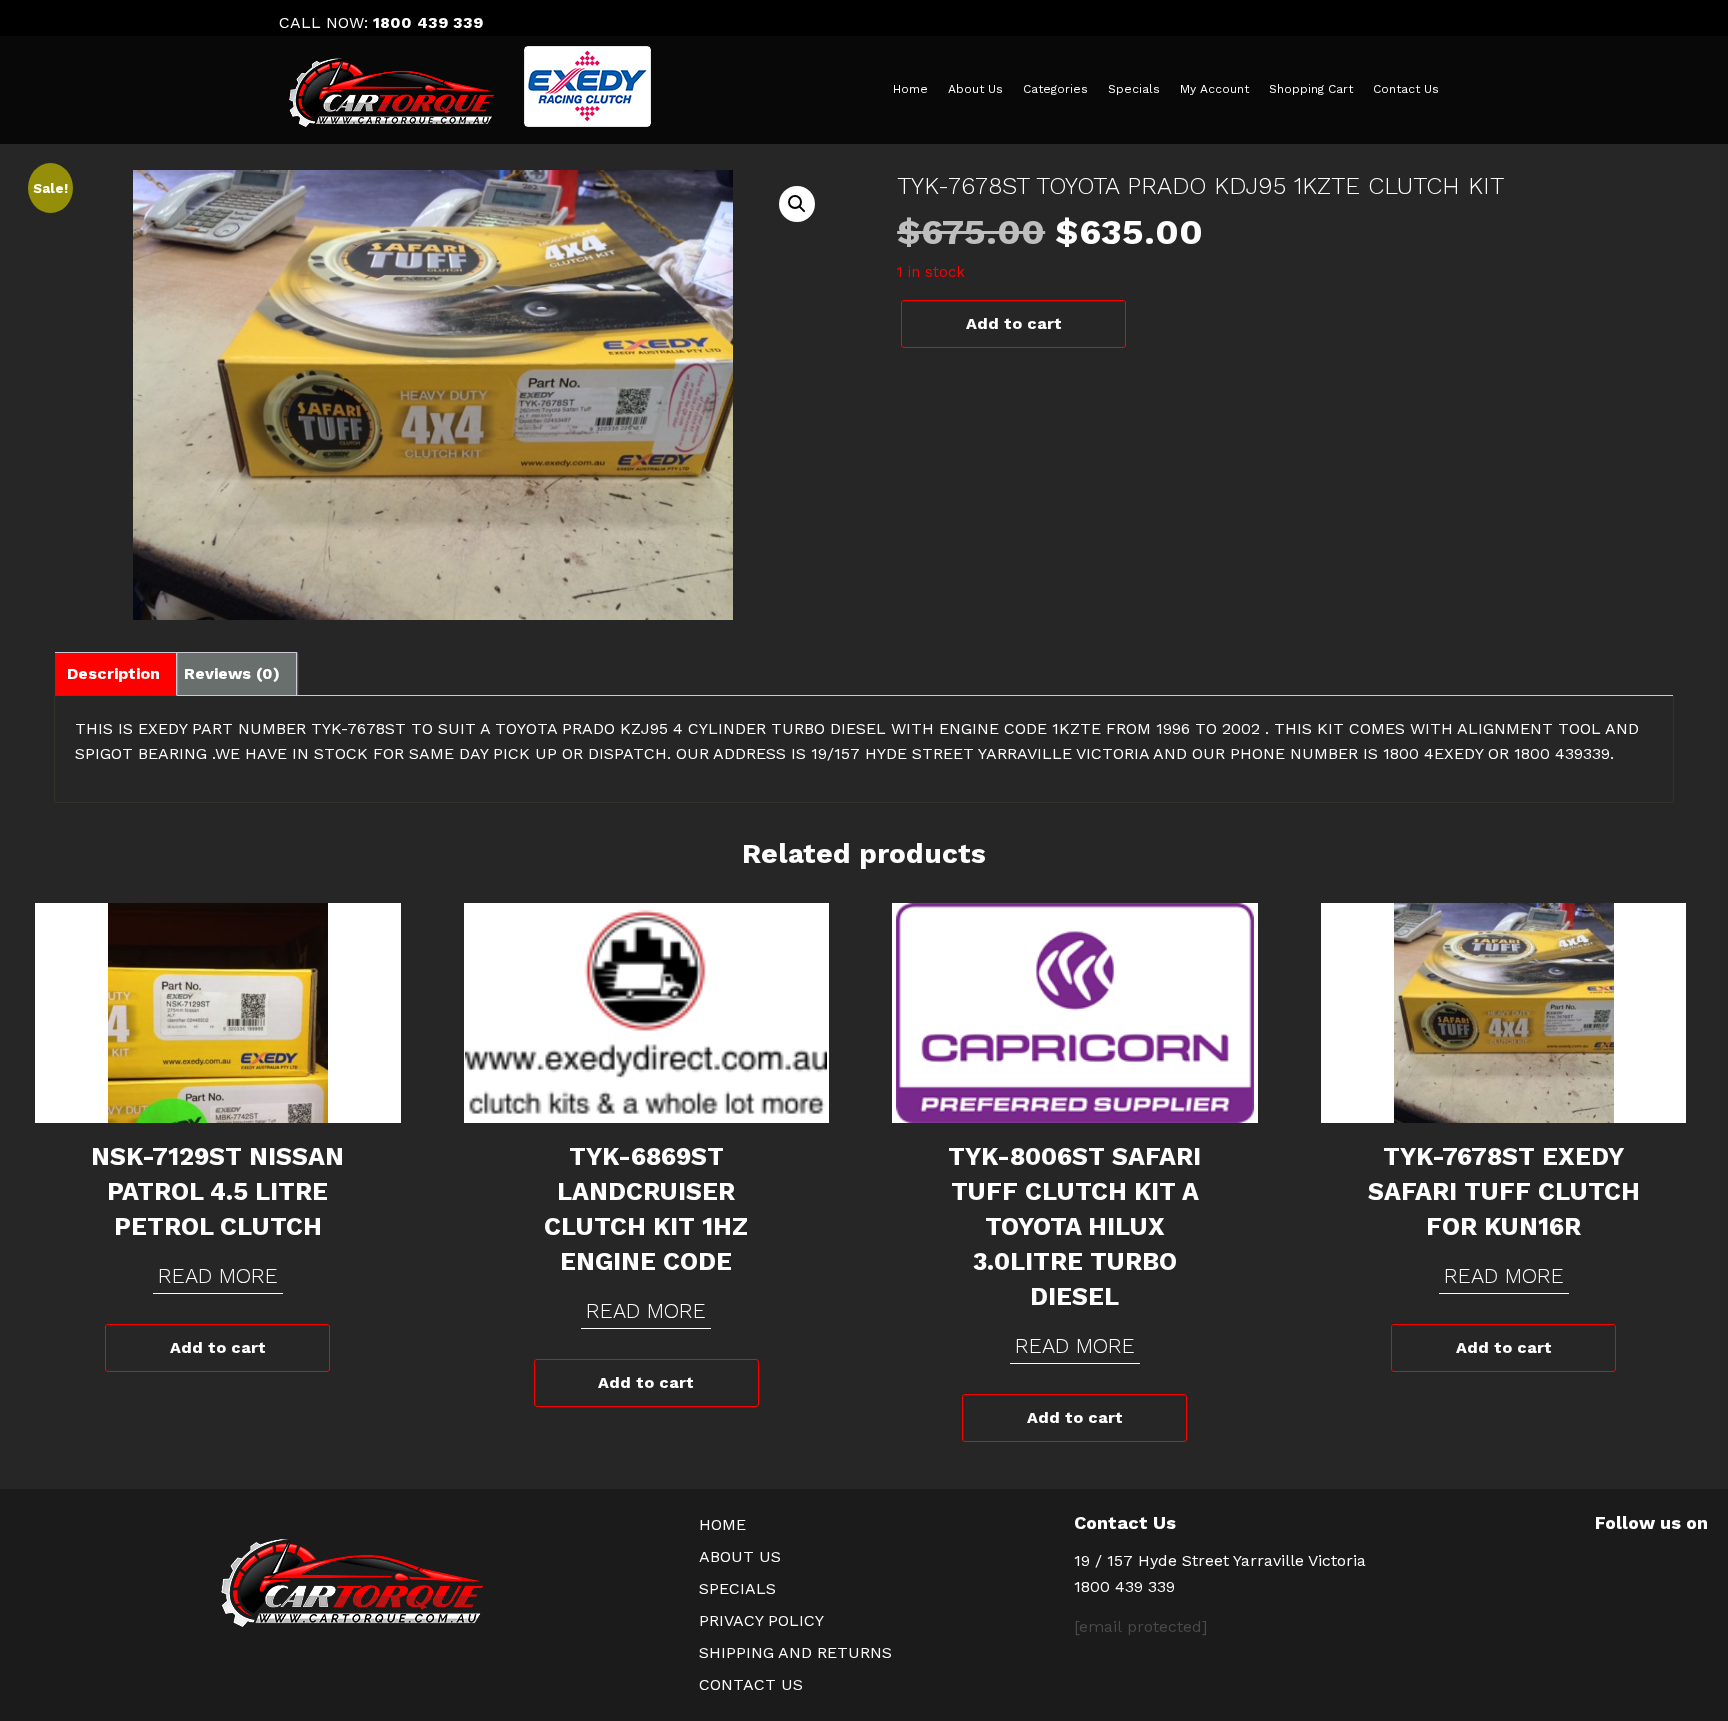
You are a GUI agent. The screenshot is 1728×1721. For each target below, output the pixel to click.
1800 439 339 (428, 22)
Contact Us (1406, 89)
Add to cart (1014, 323)
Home (910, 89)
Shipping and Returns (795, 1652)
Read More (218, 1275)
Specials (1134, 89)
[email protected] (1140, 1626)
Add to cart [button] (218, 1347)
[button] (797, 204)
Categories (1055, 89)
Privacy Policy (761, 1620)
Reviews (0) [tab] (232, 673)
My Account (1214, 89)
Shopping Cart (1311, 89)
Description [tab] (113, 673)
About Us (975, 89)
